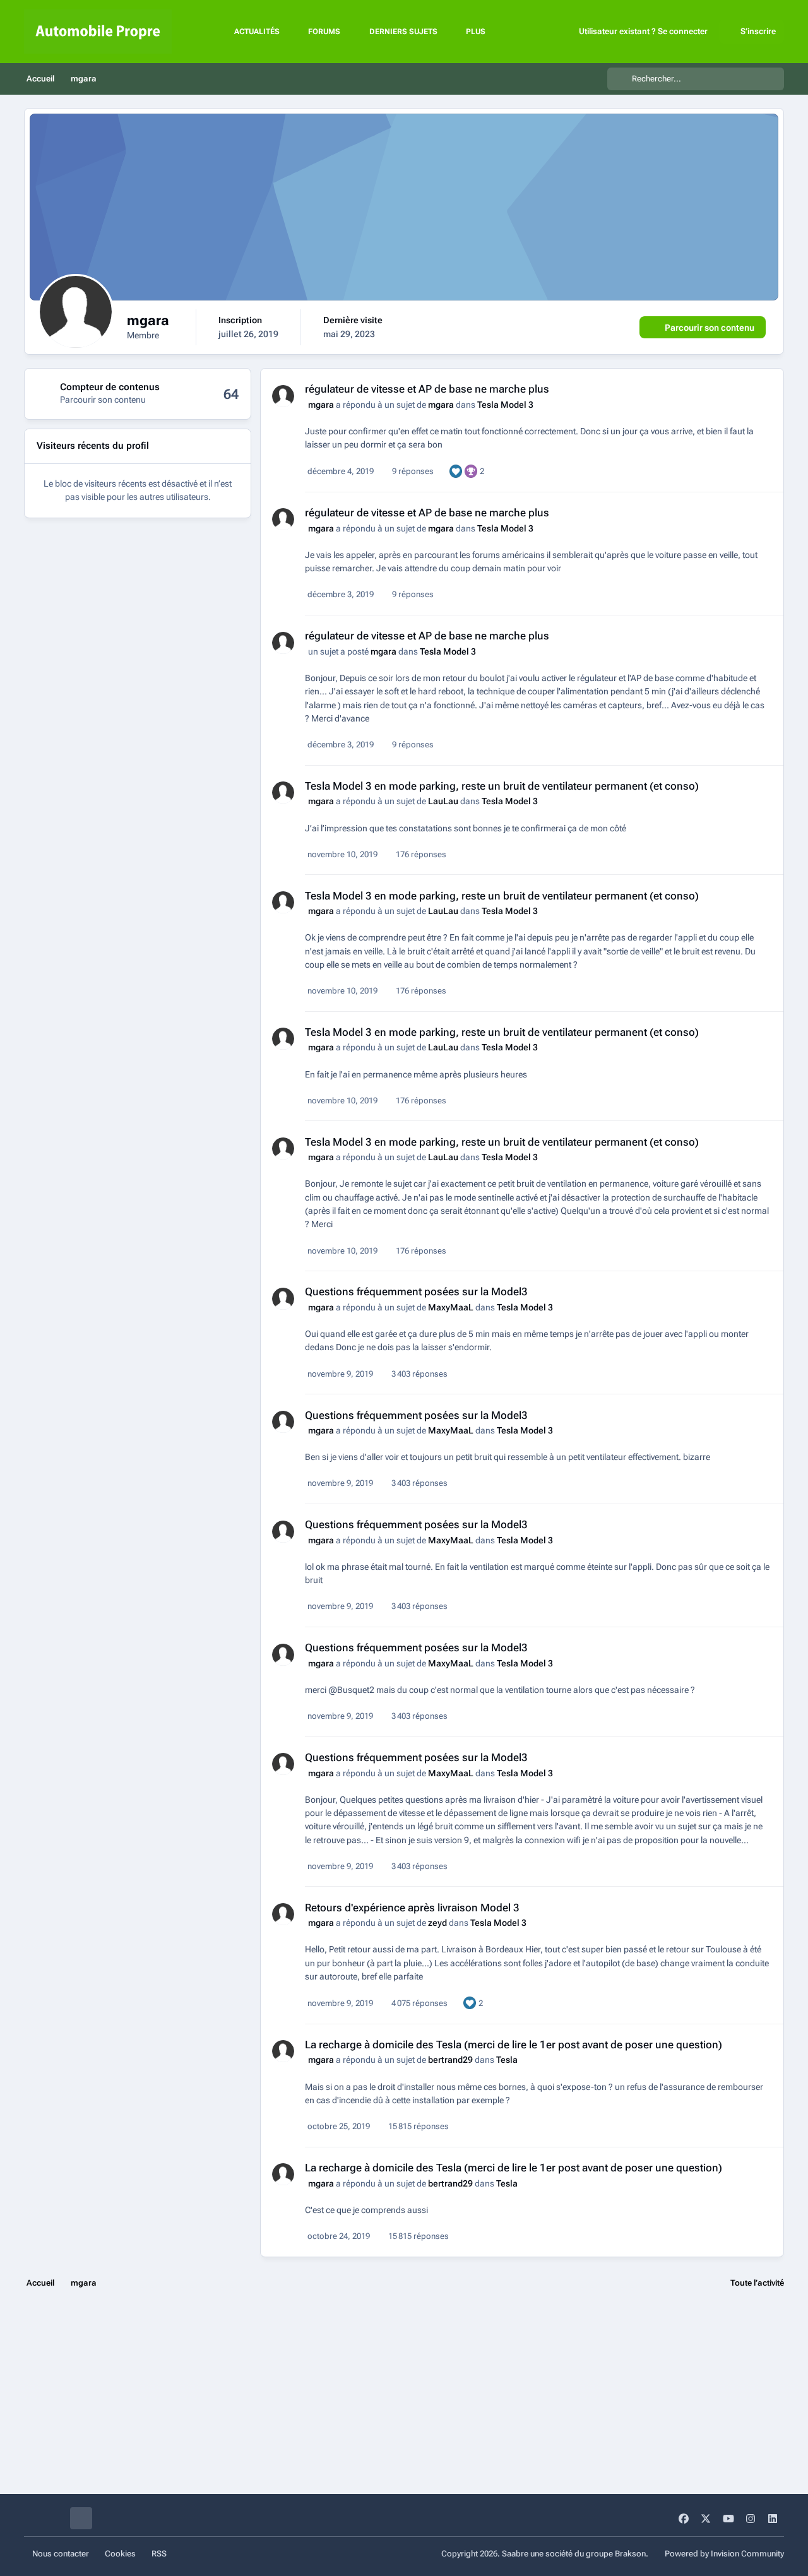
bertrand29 (450, 2060)
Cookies (120, 2554)
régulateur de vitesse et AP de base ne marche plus (427, 389)
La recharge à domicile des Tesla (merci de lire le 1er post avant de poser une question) (514, 2045)
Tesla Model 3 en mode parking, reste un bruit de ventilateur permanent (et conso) (502, 786)
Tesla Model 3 (505, 405)
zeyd (437, 1923)
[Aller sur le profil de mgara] (283, 396)
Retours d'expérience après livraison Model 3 (412, 1908)
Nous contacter (61, 2554)
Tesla (507, 2060)
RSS (159, 2554)
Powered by (724, 2554)
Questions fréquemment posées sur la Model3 (416, 1291)
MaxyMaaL (451, 1307)
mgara (321, 405)
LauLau (443, 801)
